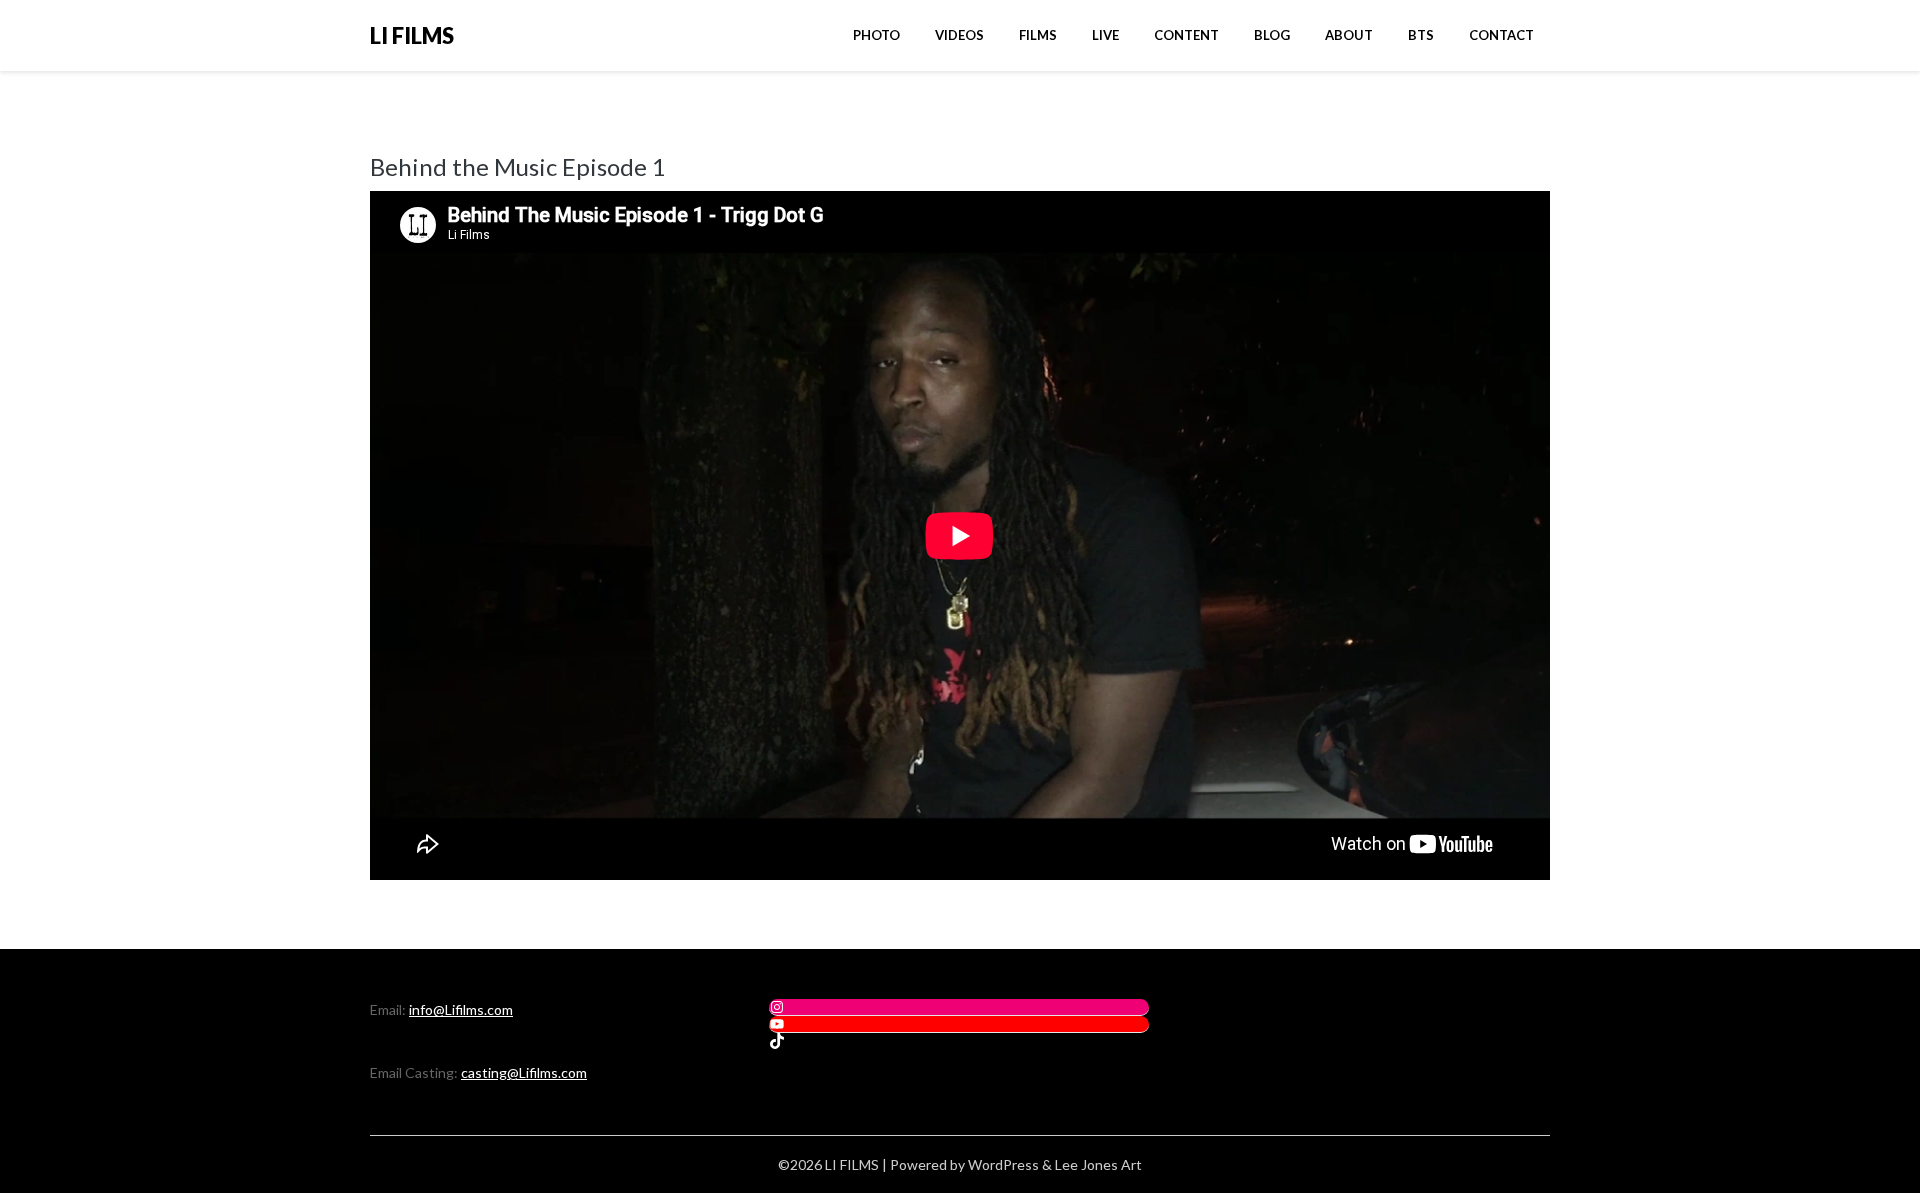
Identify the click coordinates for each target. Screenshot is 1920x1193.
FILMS (1038, 35)
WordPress (1003, 1164)
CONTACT (1501, 35)
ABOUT (1349, 35)
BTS (1421, 35)
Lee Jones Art (1098, 1164)
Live (1105, 35)
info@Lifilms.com (461, 1009)
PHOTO (876, 35)
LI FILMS (412, 35)
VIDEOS (959, 35)
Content (1186, 35)
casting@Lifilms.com (524, 1072)
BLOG (1272, 35)
